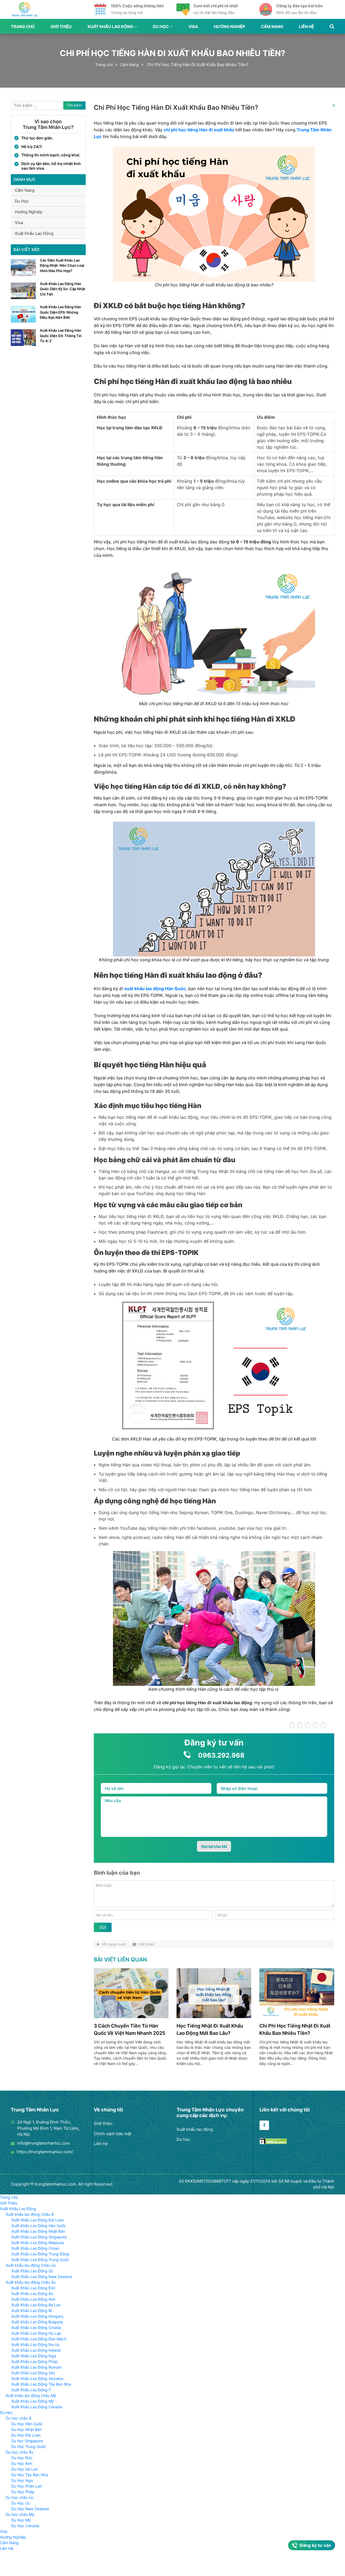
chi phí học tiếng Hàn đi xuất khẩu (199, 130)
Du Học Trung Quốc (29, 2446)
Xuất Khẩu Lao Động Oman (35, 2248)
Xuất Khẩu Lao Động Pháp (34, 2361)
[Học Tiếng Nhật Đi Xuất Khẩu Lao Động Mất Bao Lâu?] (214, 2017)
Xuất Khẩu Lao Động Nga (34, 2356)
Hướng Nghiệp (230, 27)
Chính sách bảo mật (113, 2134)
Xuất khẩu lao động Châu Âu (31, 2282)
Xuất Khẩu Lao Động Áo (32, 2294)
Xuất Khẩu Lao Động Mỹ (33, 2401)
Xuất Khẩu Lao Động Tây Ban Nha (41, 2384)
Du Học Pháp (23, 2492)
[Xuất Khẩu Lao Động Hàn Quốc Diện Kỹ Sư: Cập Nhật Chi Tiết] (23, 298)
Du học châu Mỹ (20, 2514)
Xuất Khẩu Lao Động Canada (37, 2407)
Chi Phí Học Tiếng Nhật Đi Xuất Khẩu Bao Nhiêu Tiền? (295, 2029)
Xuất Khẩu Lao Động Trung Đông (40, 2254)
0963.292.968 (221, 1755)
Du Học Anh (22, 2463)
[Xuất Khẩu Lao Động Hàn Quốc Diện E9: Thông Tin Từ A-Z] (23, 344)
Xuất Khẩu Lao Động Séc (33, 2373)
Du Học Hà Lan (25, 2469)
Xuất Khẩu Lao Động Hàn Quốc (39, 2226)
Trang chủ (23, 27)
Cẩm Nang (272, 27)
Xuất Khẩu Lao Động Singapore (39, 2237)
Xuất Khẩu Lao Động (110, 27)
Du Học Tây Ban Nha (30, 2475)
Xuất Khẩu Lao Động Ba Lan (36, 2305)
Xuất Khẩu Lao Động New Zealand (42, 2277)
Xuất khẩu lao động (195, 2129)
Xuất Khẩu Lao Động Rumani (36, 2367)
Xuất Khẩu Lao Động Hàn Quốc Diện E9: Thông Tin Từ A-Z (61, 336)
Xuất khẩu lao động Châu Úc (31, 2265)
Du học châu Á (18, 2418)
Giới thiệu (103, 2123)
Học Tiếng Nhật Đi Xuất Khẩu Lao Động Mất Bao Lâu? (210, 2029)
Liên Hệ (306, 27)
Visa (193, 27)
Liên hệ (101, 2144)
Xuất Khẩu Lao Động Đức (34, 2288)
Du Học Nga (22, 2480)
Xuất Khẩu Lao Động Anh (33, 2299)
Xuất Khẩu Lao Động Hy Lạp (36, 2333)
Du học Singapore (27, 2441)
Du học (183, 2139)
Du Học (161, 27)
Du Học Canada (25, 2526)
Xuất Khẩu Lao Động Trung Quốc (40, 2260)
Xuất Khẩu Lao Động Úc (32, 2271)
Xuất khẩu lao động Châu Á (30, 2214)
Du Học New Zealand (30, 2509)
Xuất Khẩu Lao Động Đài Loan (38, 2220)
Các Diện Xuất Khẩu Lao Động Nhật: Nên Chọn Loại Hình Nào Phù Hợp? (62, 265)
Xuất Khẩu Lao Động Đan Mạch (39, 2339)
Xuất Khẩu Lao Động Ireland (36, 2350)
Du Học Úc (21, 2503)
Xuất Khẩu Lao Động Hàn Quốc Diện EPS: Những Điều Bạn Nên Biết (61, 312)
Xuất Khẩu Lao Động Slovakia (37, 2378)
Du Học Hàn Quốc (27, 2424)
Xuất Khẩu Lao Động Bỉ (32, 2311)
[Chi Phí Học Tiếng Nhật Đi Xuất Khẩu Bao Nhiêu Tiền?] (297, 2017)
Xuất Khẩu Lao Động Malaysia (38, 2243)
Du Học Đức (22, 2458)
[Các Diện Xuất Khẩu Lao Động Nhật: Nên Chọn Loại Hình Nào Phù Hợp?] (23, 274)
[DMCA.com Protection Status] (273, 2143)
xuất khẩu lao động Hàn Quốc (155, 989)
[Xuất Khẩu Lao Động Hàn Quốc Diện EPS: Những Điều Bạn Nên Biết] (23, 321)
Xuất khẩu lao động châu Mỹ (31, 2395)
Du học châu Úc (20, 2497)
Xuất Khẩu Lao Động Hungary (37, 2316)
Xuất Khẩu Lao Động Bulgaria (37, 2322)
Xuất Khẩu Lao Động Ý (31, 2390)
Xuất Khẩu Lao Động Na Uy (35, 2345)
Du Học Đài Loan (26, 2435)
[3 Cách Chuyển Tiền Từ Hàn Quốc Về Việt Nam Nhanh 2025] (131, 2017)
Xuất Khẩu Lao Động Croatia (36, 2328)
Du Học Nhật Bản (27, 2429)
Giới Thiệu (61, 27)
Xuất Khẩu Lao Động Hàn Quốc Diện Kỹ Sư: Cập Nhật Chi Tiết (63, 289)
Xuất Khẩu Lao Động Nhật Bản (38, 2231)
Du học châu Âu (20, 2452)
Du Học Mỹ (21, 2520)
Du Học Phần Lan (27, 2486)
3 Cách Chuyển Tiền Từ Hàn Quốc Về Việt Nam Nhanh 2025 (130, 2029)
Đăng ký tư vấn (315, 2545)
